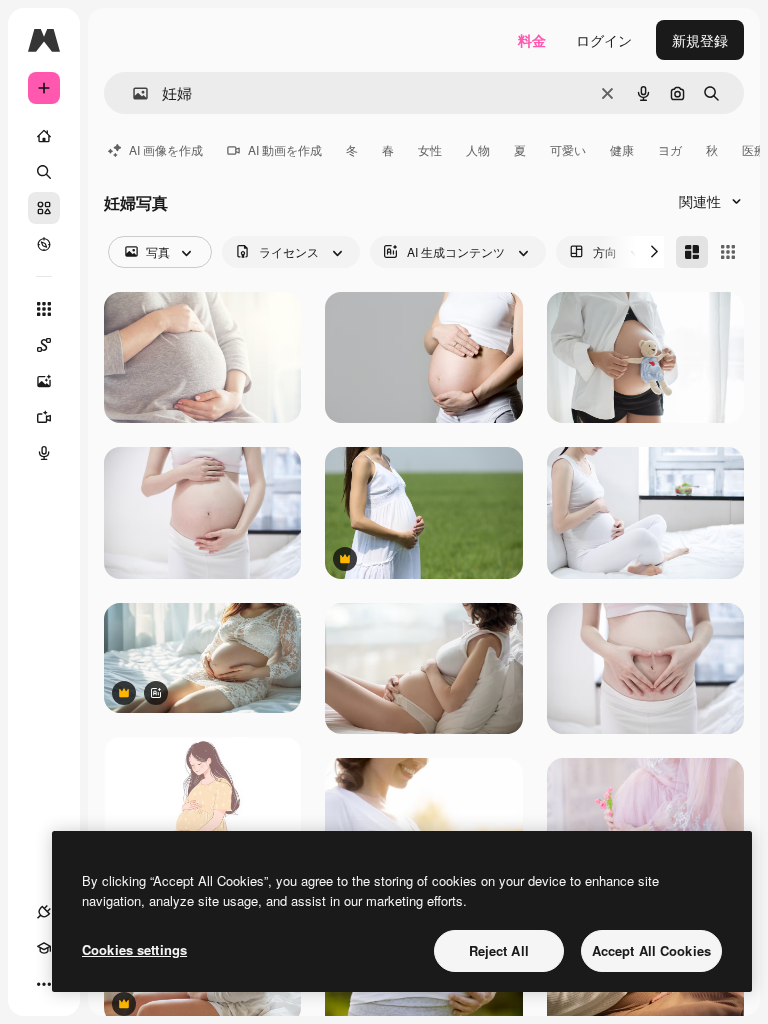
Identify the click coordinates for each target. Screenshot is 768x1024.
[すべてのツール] (44, 309)
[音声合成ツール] (44, 453)
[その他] (44, 984)
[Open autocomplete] (132, 93)
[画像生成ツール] (44, 381)
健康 (622, 149)
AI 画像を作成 (166, 149)
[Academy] (44, 948)
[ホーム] (44, 136)
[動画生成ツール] (44, 417)
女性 (430, 149)
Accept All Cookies (651, 950)
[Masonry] (692, 252)
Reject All (499, 950)
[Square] (728, 252)
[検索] (44, 172)
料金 (532, 40)
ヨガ (670, 149)
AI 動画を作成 (285, 149)
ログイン (604, 40)
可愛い (568, 149)
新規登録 (700, 40)
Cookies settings (134, 949)
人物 (478, 149)
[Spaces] (44, 345)
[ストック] (44, 208)
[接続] (44, 912)
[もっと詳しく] (44, 244)
